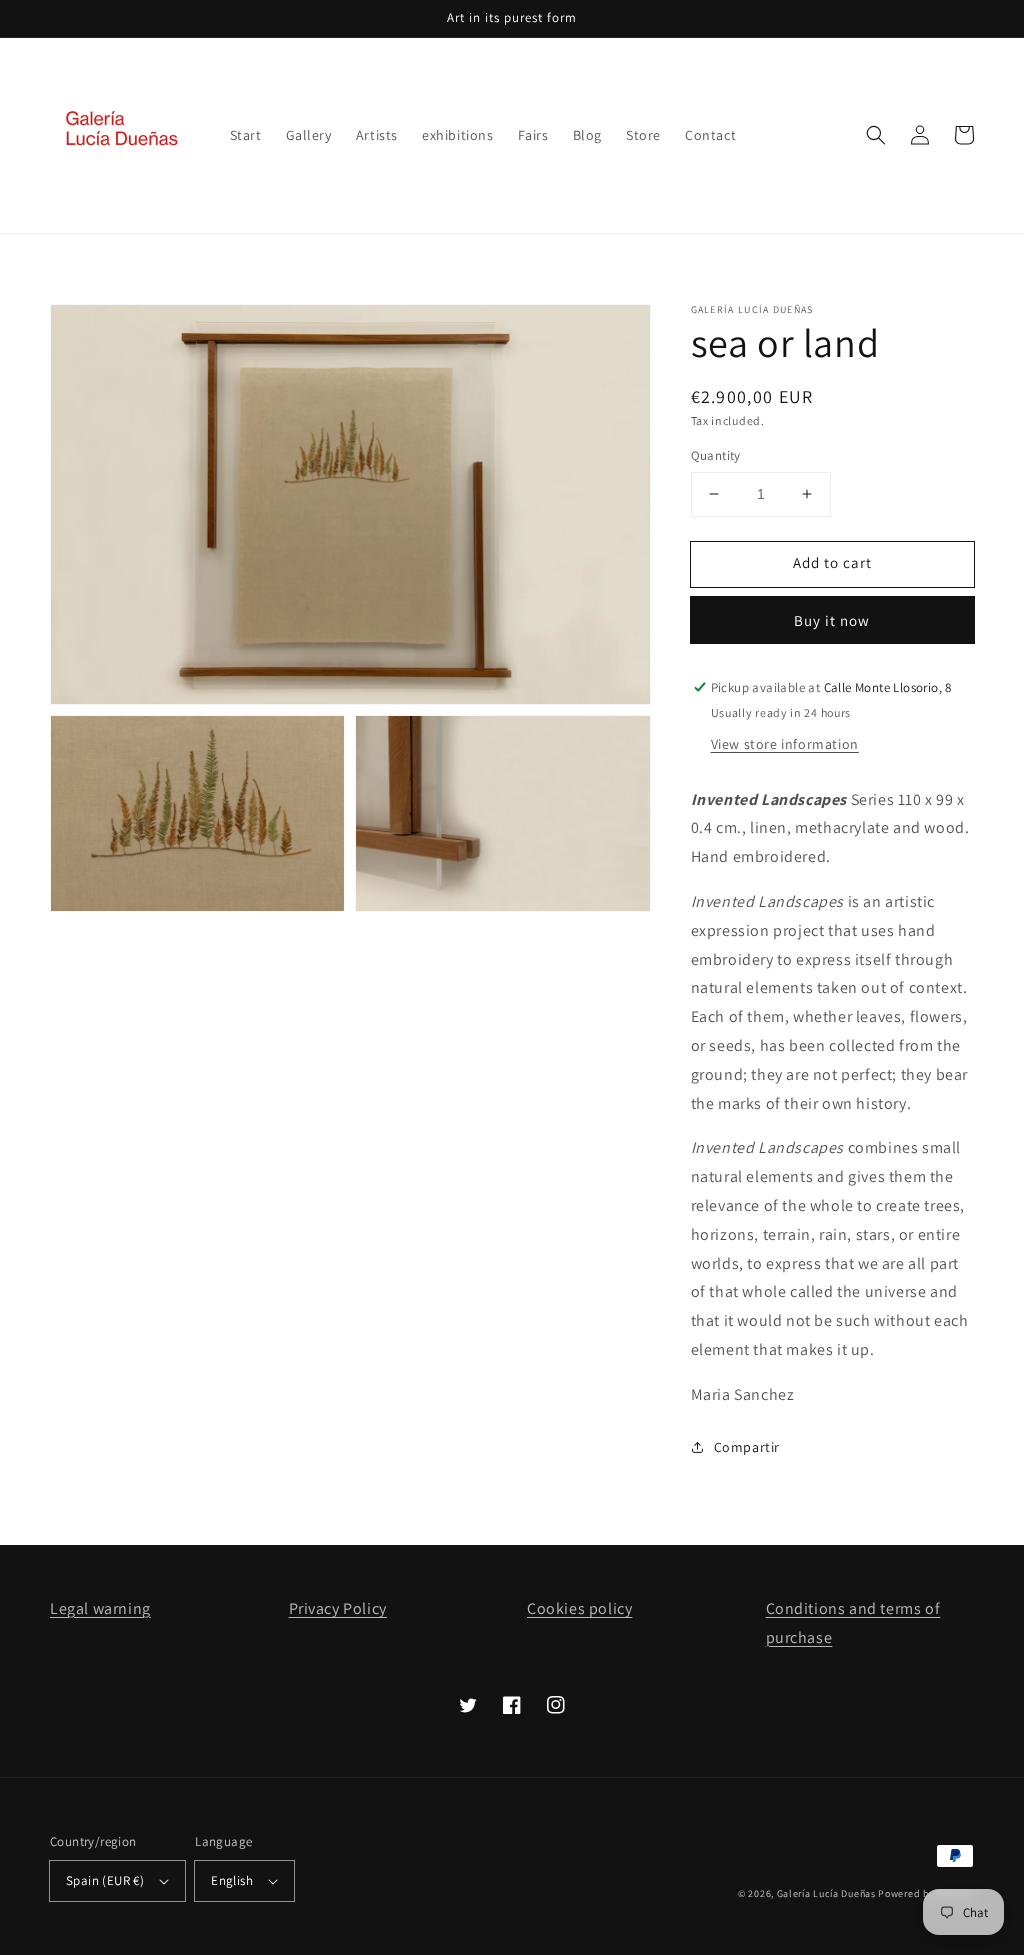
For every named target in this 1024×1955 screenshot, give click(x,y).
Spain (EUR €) (105, 1880)
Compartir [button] (747, 1447)
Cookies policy (579, 1608)
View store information (785, 744)
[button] (876, 135)
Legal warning (100, 1608)
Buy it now (832, 620)
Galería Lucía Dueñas (826, 1893)
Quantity (716, 455)
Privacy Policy (338, 1608)
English (232, 1880)
